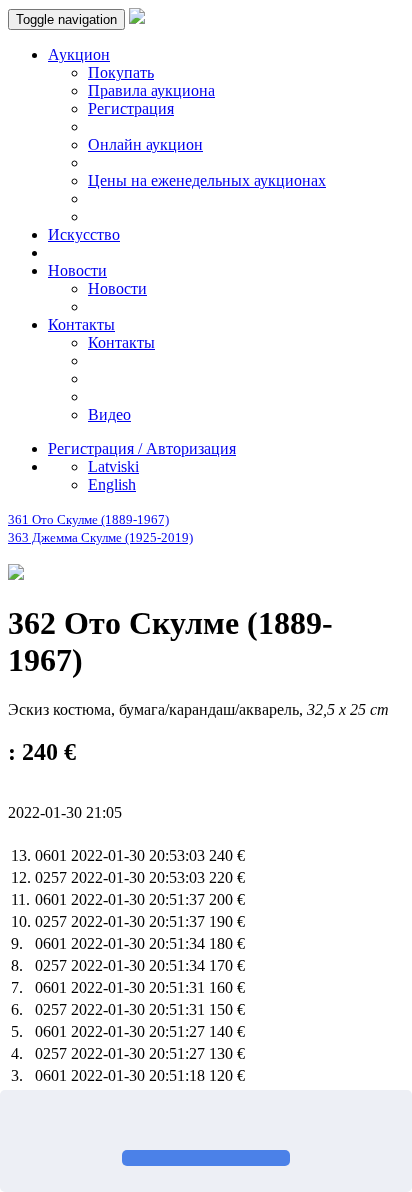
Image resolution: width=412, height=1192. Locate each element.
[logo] (137, 18)
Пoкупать (121, 72)
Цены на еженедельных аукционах (207, 180)
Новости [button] (77, 270)
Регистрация (131, 108)
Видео (109, 414)
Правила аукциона (151, 90)
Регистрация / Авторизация (142, 448)
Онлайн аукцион (145, 144)
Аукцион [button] (79, 54)
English (112, 484)
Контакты (121, 342)
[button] (22, 1122)
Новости (117, 288)
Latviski (113, 466)
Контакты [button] (81, 324)
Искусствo (84, 234)
